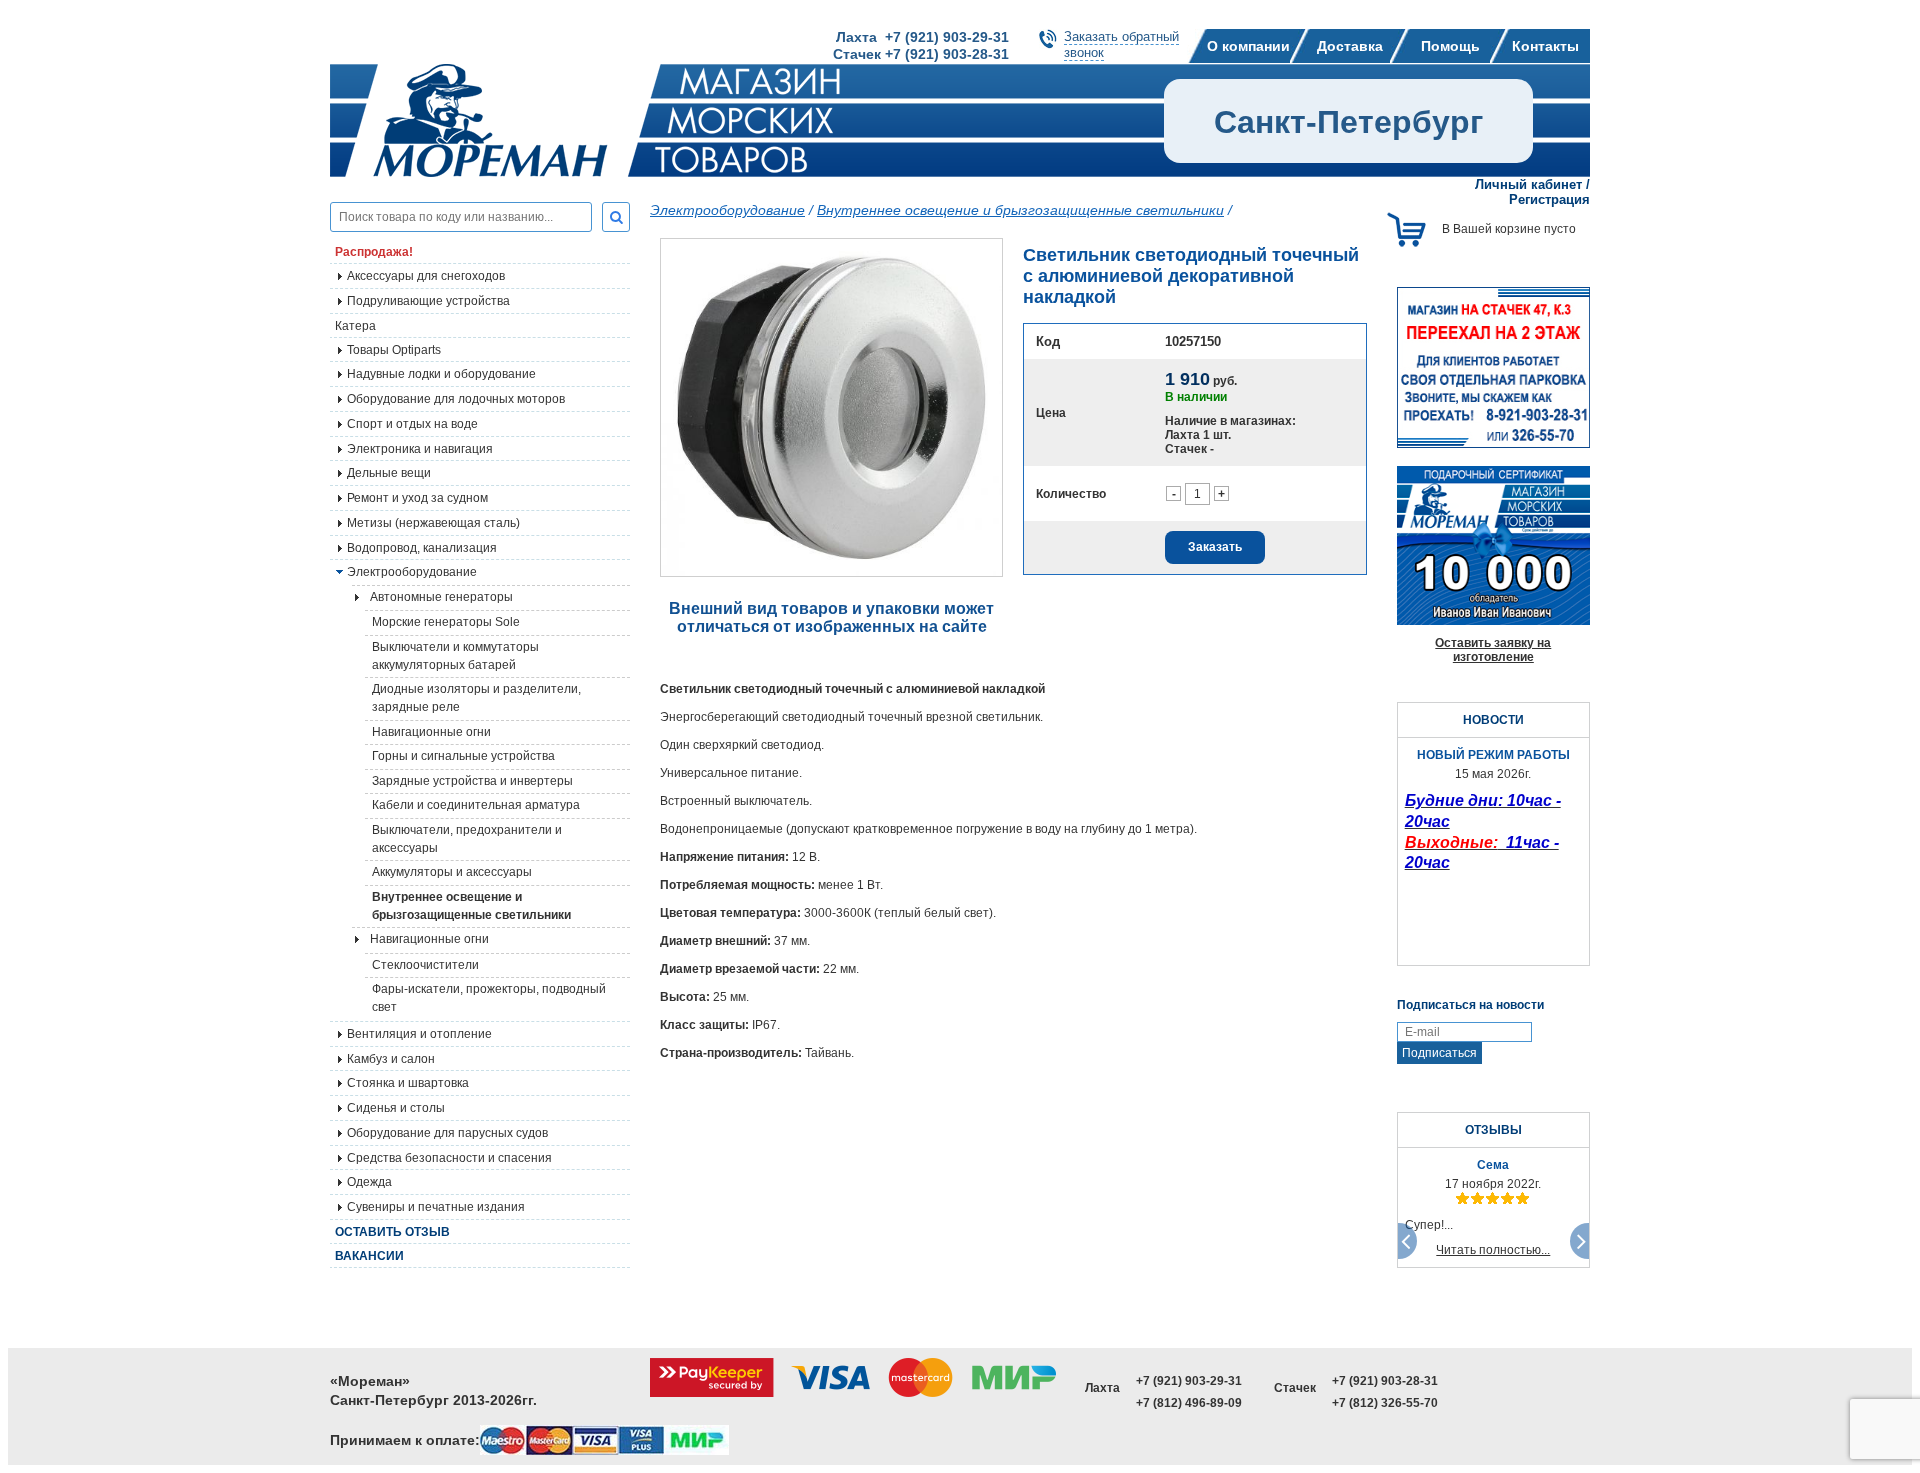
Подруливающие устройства (428, 301)
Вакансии (369, 1256)
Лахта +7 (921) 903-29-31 (922, 37)
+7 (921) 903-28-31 (1385, 1381)
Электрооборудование (727, 210)
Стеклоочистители (425, 965)
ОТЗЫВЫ (1493, 1130)
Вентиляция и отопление (419, 1034)
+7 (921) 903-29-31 (1189, 1381)
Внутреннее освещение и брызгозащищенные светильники (471, 906)
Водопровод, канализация (422, 548)
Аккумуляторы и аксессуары (452, 872)
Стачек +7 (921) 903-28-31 (921, 54)
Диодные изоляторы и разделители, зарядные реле (476, 698)
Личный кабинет (1528, 184)
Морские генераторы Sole (446, 622)
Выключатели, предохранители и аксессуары (467, 839)
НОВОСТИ (1493, 720)
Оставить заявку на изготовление (1493, 650)
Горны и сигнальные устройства (463, 756)
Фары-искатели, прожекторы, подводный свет (489, 998)
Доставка (1350, 46)
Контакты (1545, 46)
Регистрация (1549, 199)
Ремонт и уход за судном (417, 498)
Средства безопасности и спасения (449, 1158)
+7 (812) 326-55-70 (1385, 1403)
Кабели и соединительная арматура (476, 805)
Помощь (1450, 46)
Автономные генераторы (441, 597)
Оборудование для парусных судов (447, 1133)
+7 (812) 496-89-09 (1189, 1403)
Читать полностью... (1493, 1250)
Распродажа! (374, 252)
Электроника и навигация (420, 449)
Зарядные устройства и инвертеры (472, 781)
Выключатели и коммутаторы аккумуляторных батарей (455, 656)
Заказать (1215, 547)
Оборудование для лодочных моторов (456, 399)
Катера (355, 326)
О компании (1248, 46)
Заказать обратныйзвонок (1121, 44)
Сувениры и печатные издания (436, 1207)
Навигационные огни (431, 732)
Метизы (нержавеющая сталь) (433, 523)
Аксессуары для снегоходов (426, 276)
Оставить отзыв (392, 1232)
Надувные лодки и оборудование (441, 374)
